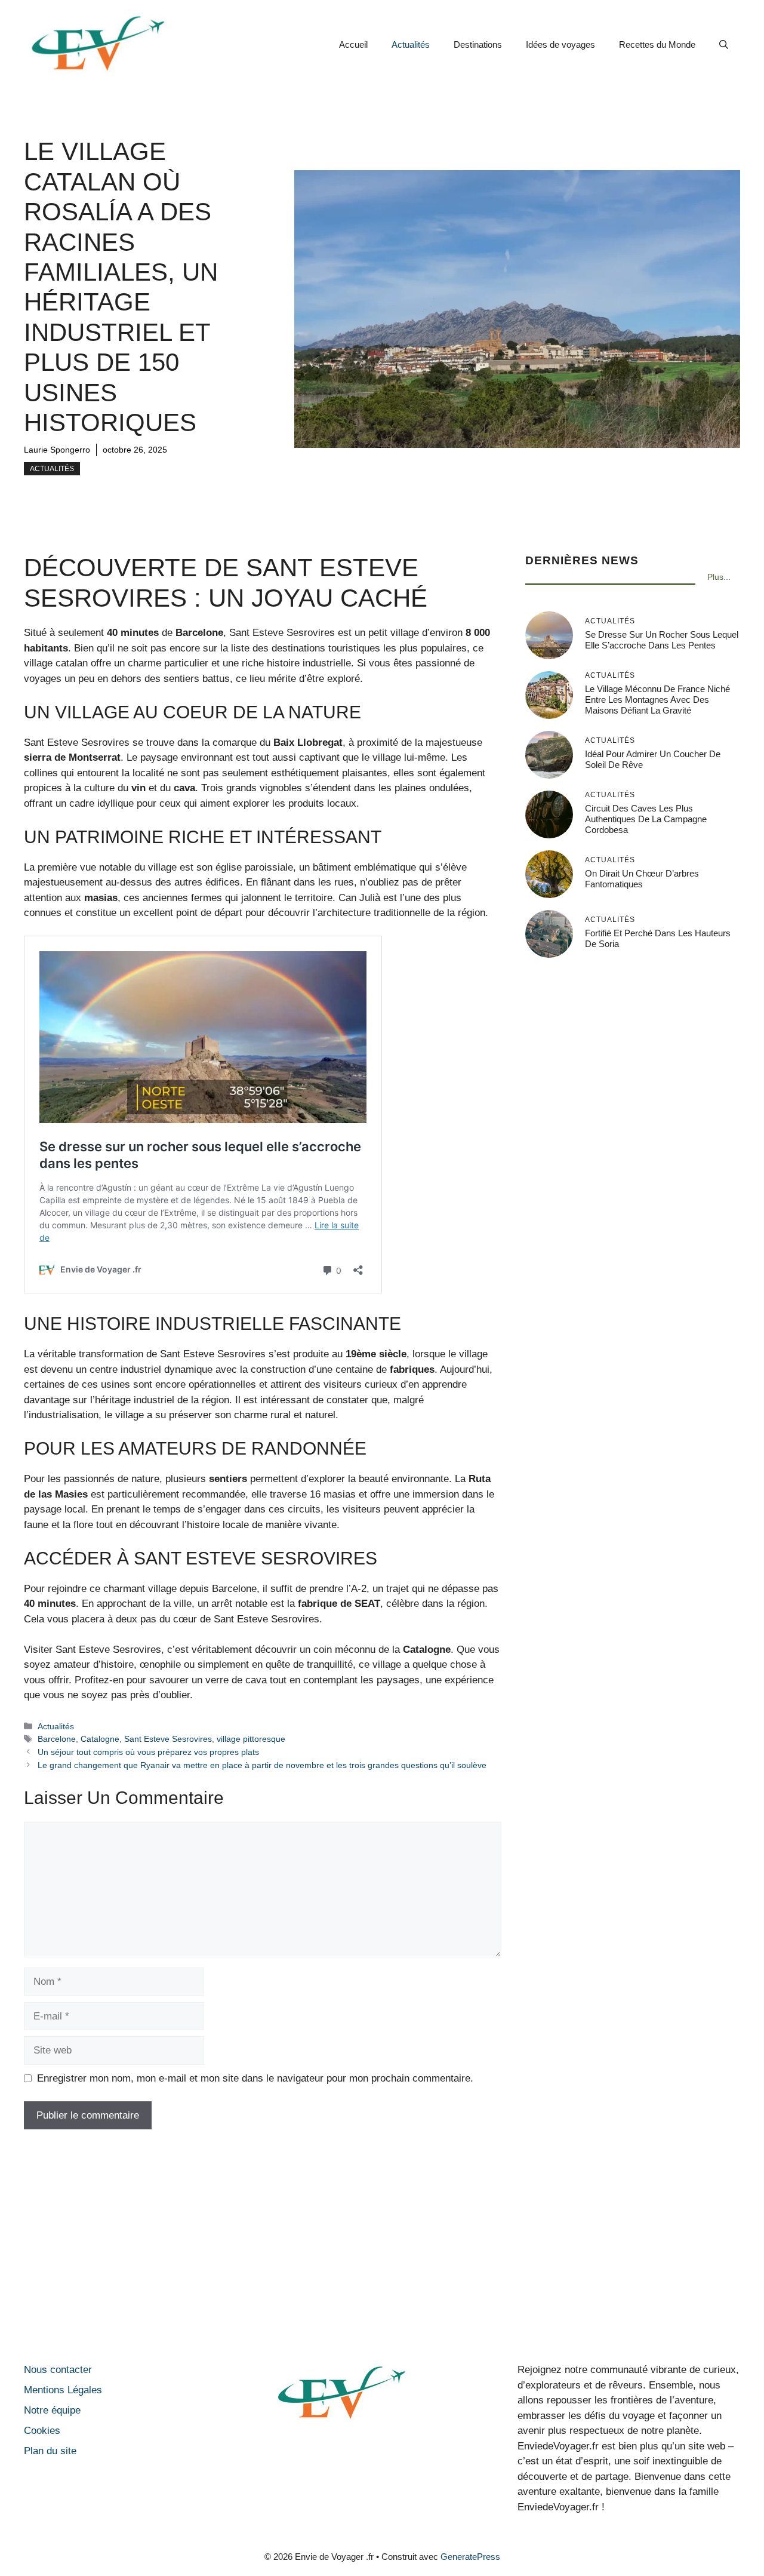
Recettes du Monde (657, 44)
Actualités (411, 44)
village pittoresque (251, 1739)
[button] (724, 45)
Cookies (42, 2431)
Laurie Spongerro (57, 450)
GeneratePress (470, 2557)
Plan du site (50, 2451)
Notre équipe (52, 2410)
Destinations (478, 44)
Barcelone (57, 1739)
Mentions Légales (63, 2390)
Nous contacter (58, 2370)
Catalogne (100, 1739)
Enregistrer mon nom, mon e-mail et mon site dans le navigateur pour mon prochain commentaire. (255, 2078)
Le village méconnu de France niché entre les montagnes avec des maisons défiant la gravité (657, 700)
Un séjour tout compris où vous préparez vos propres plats (148, 1752)
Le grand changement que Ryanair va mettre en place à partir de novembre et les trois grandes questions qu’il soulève (262, 1765)
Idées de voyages (560, 44)
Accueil (353, 44)
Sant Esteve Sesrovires (168, 1739)
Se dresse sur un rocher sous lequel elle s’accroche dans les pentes (662, 640)
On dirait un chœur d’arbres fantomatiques (642, 879)
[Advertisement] (382, 2249)
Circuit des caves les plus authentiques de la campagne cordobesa (646, 819)
